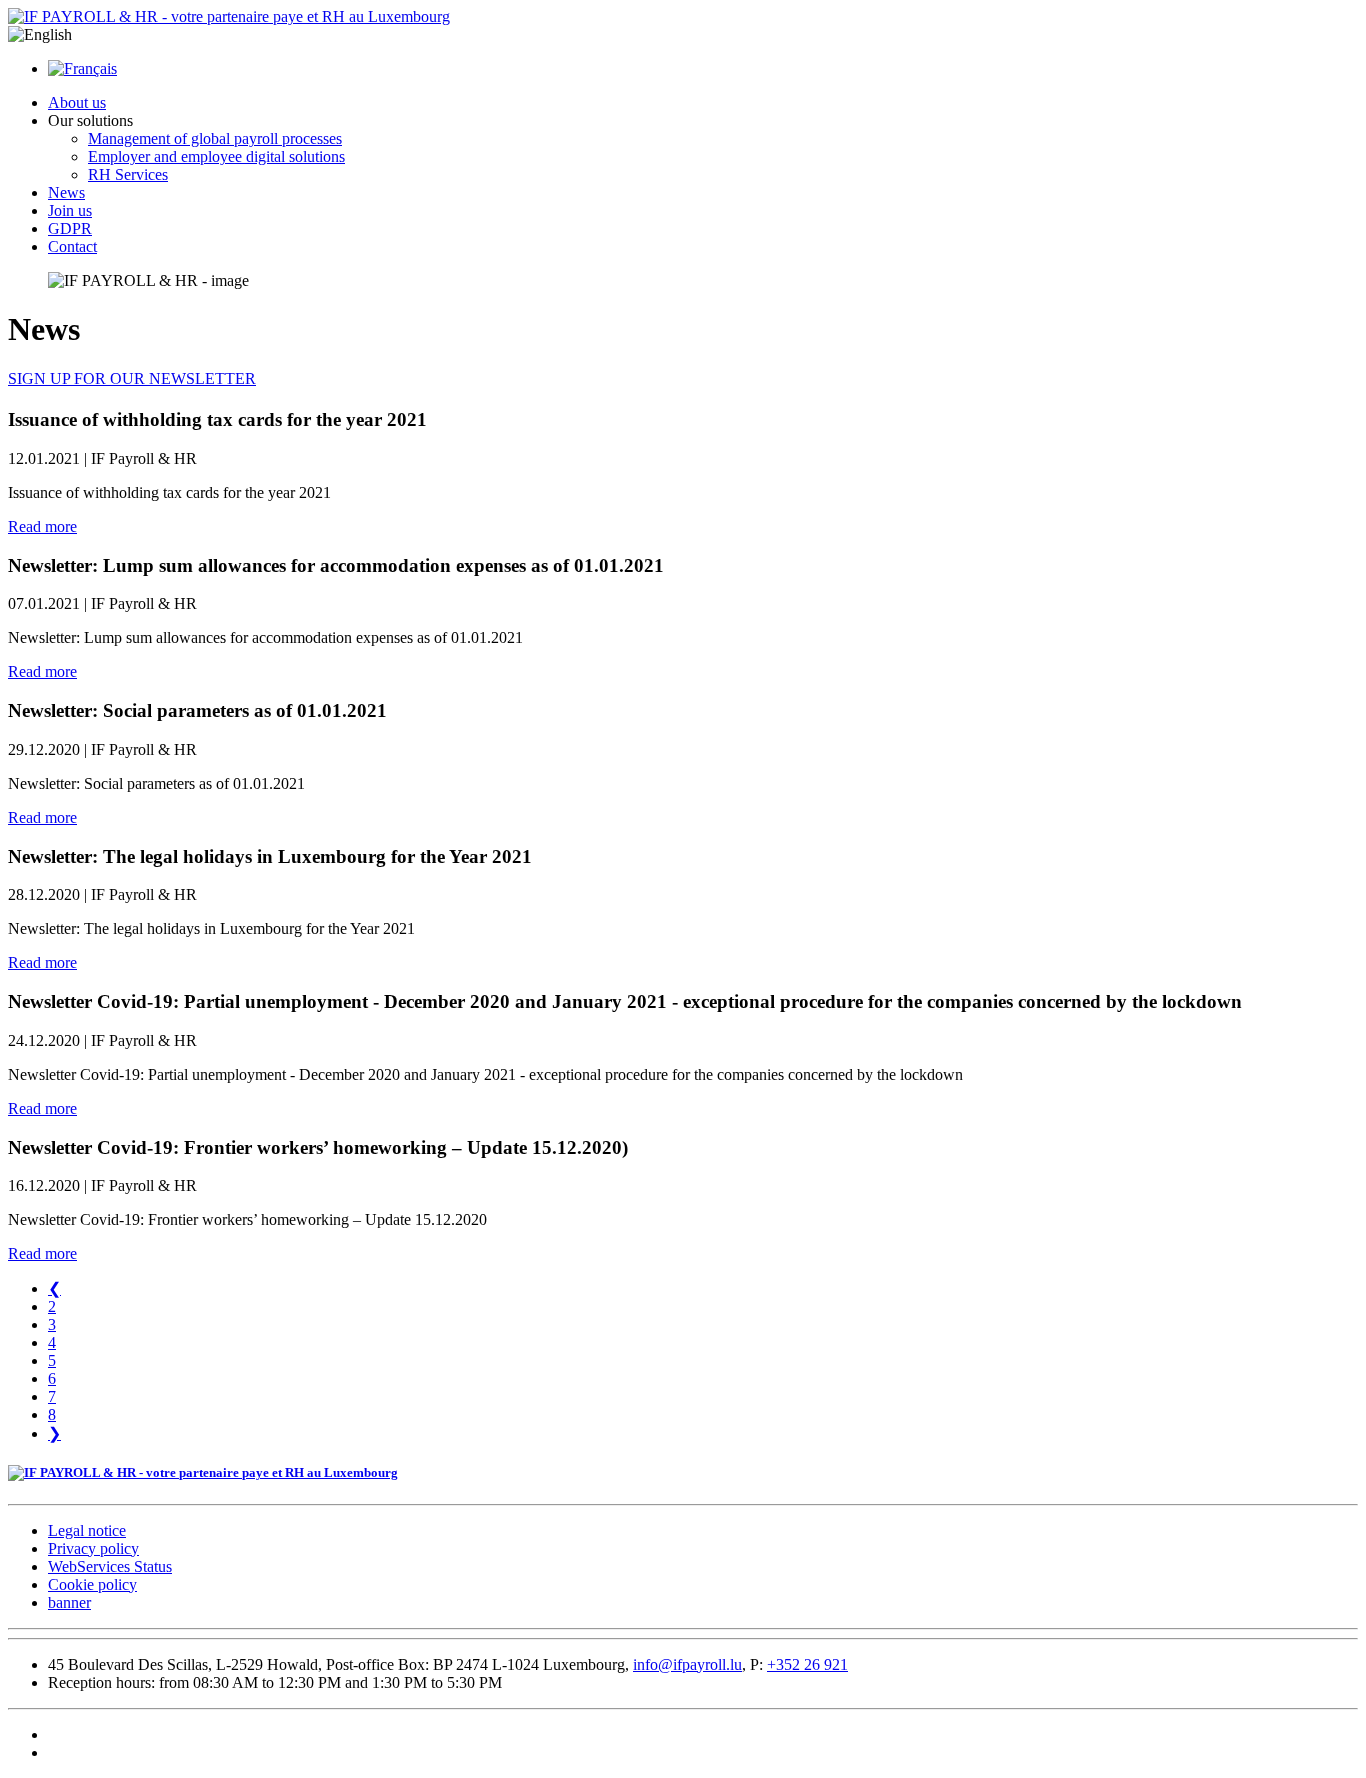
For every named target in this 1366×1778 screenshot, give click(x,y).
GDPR (70, 228)
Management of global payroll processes (215, 138)
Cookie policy (92, 1584)
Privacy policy (93, 1548)
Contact (72, 246)
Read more (42, 526)
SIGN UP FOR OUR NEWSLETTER (132, 378)
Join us (70, 210)
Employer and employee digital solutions (216, 156)
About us (77, 102)
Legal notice (87, 1530)
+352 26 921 (807, 1664)
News (66, 192)
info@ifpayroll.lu (687, 1664)
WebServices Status (110, 1566)
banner (69, 1602)
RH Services (128, 174)
